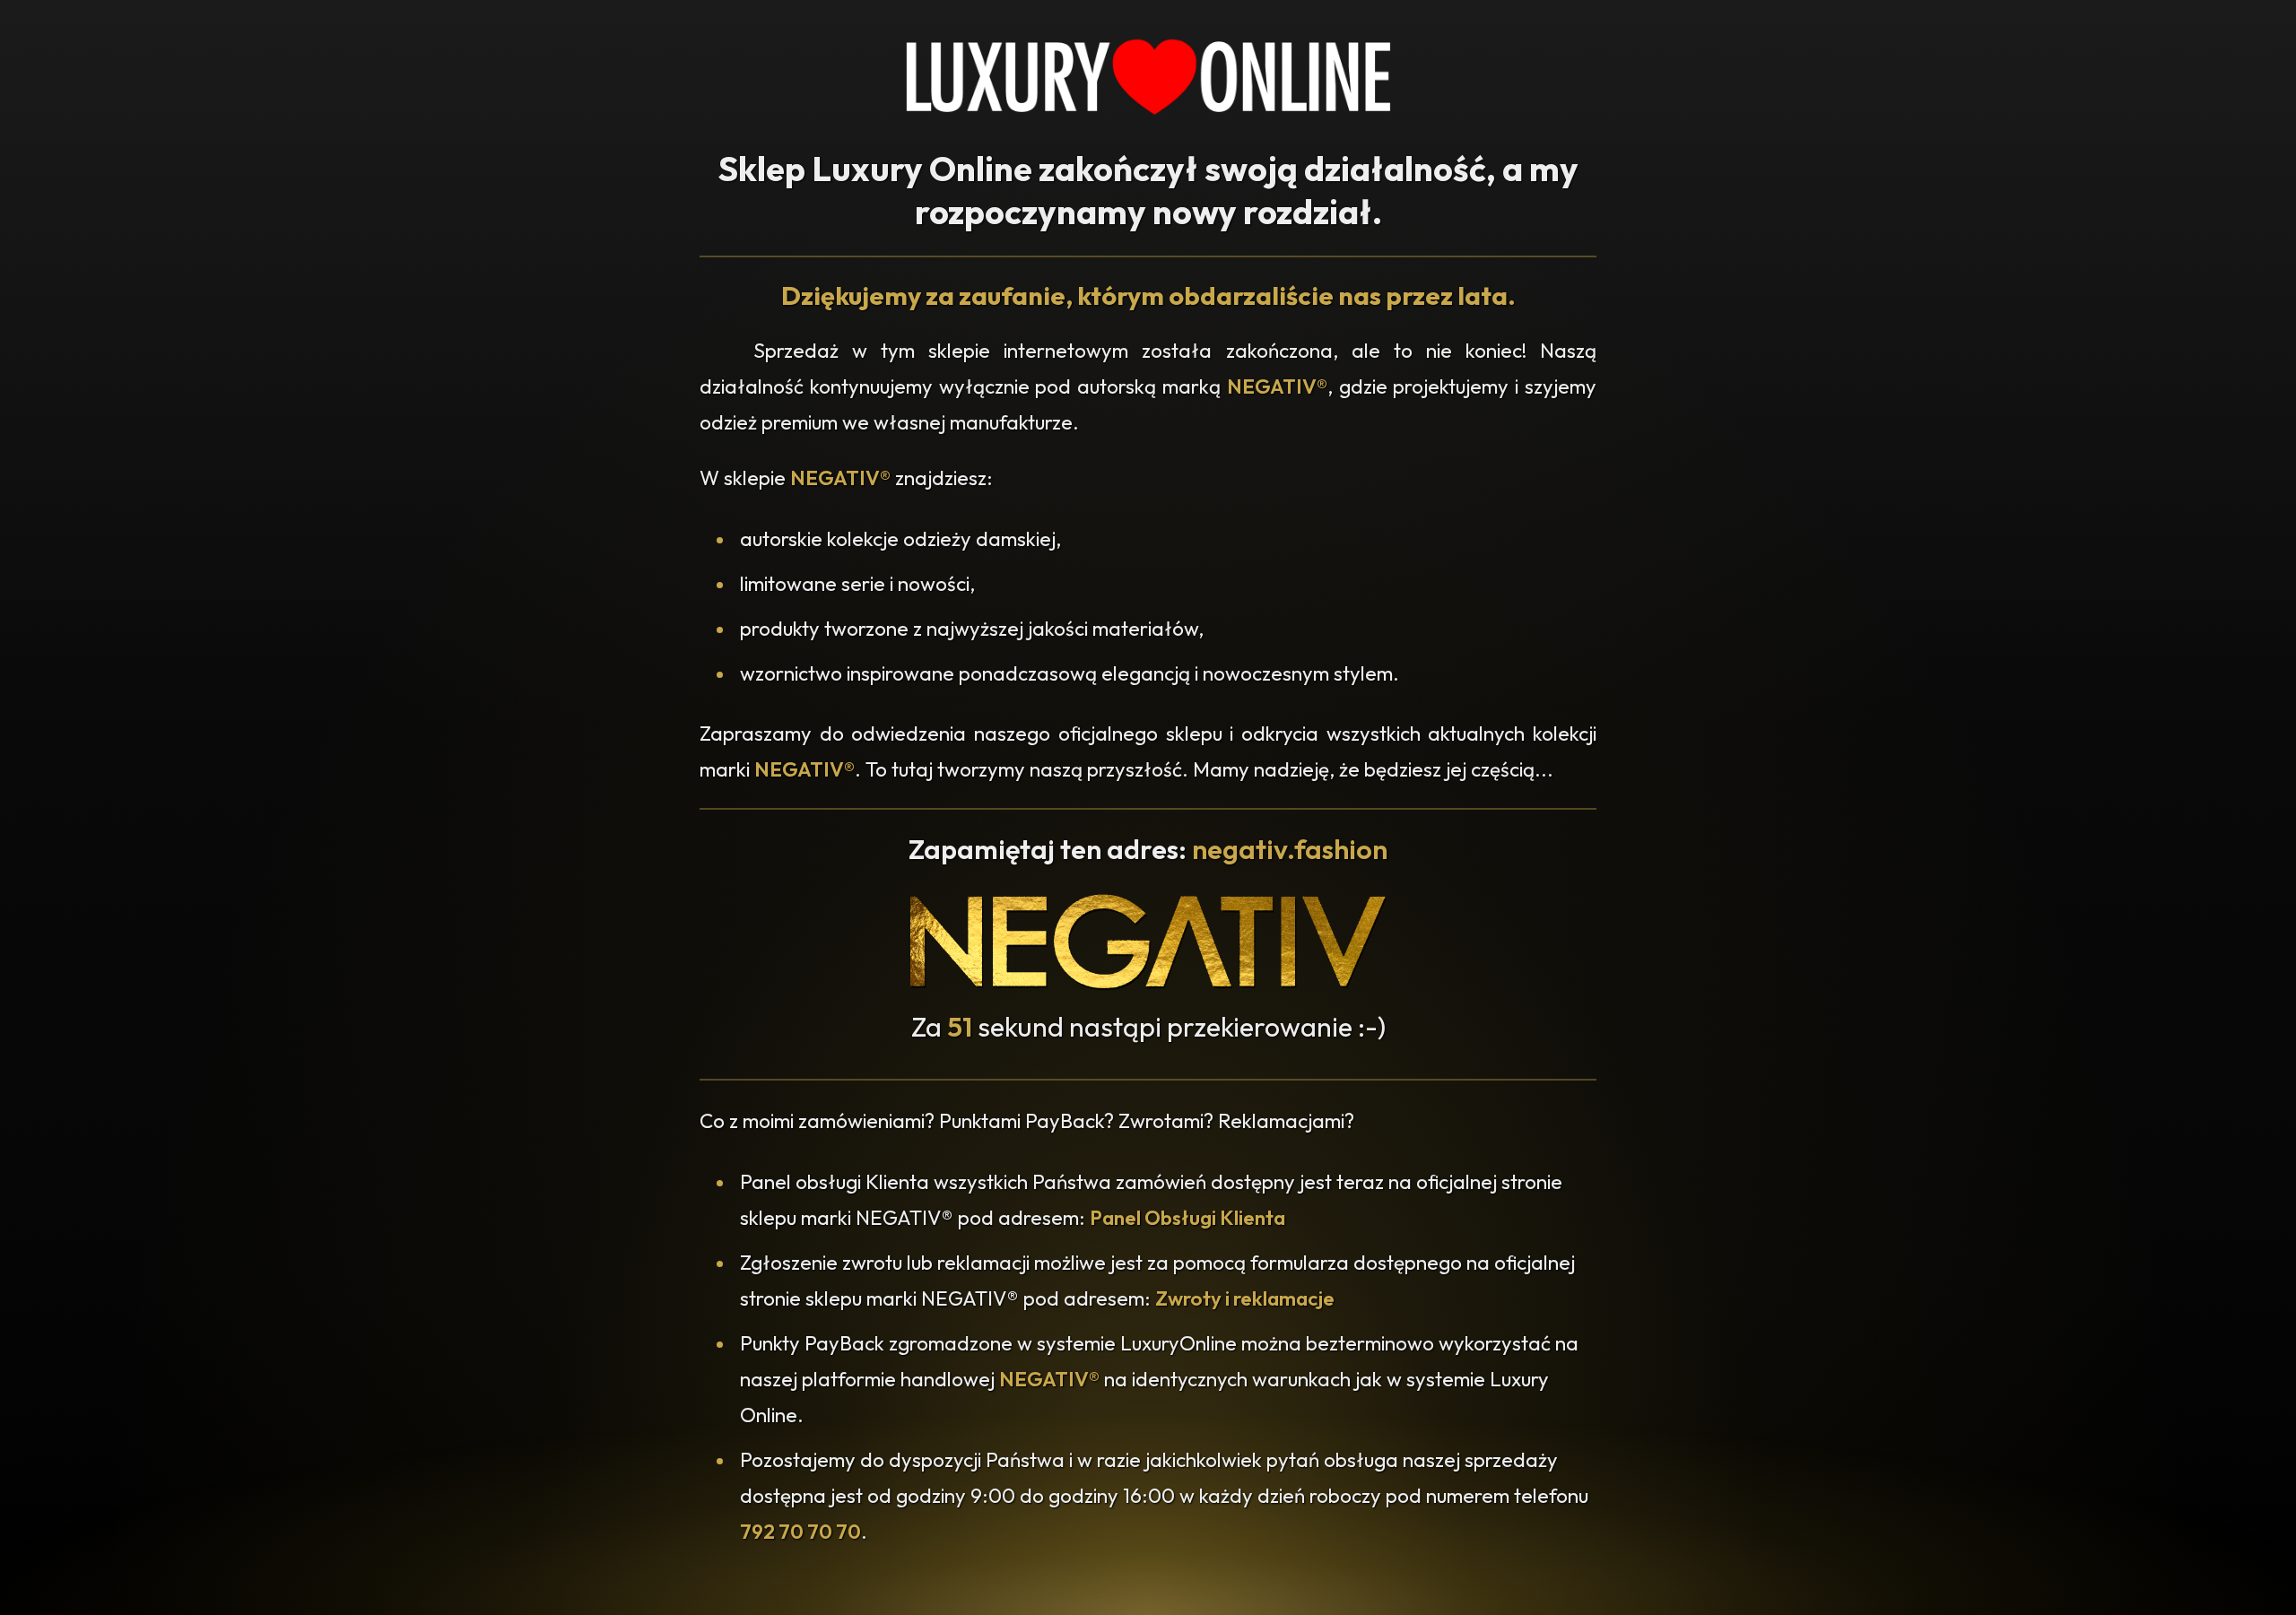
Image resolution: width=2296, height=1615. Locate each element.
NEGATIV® (1277, 386)
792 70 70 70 (800, 1532)
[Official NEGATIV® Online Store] (1148, 985)
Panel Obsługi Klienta (1187, 1218)
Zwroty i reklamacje (1245, 1298)
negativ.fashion (1290, 849)
